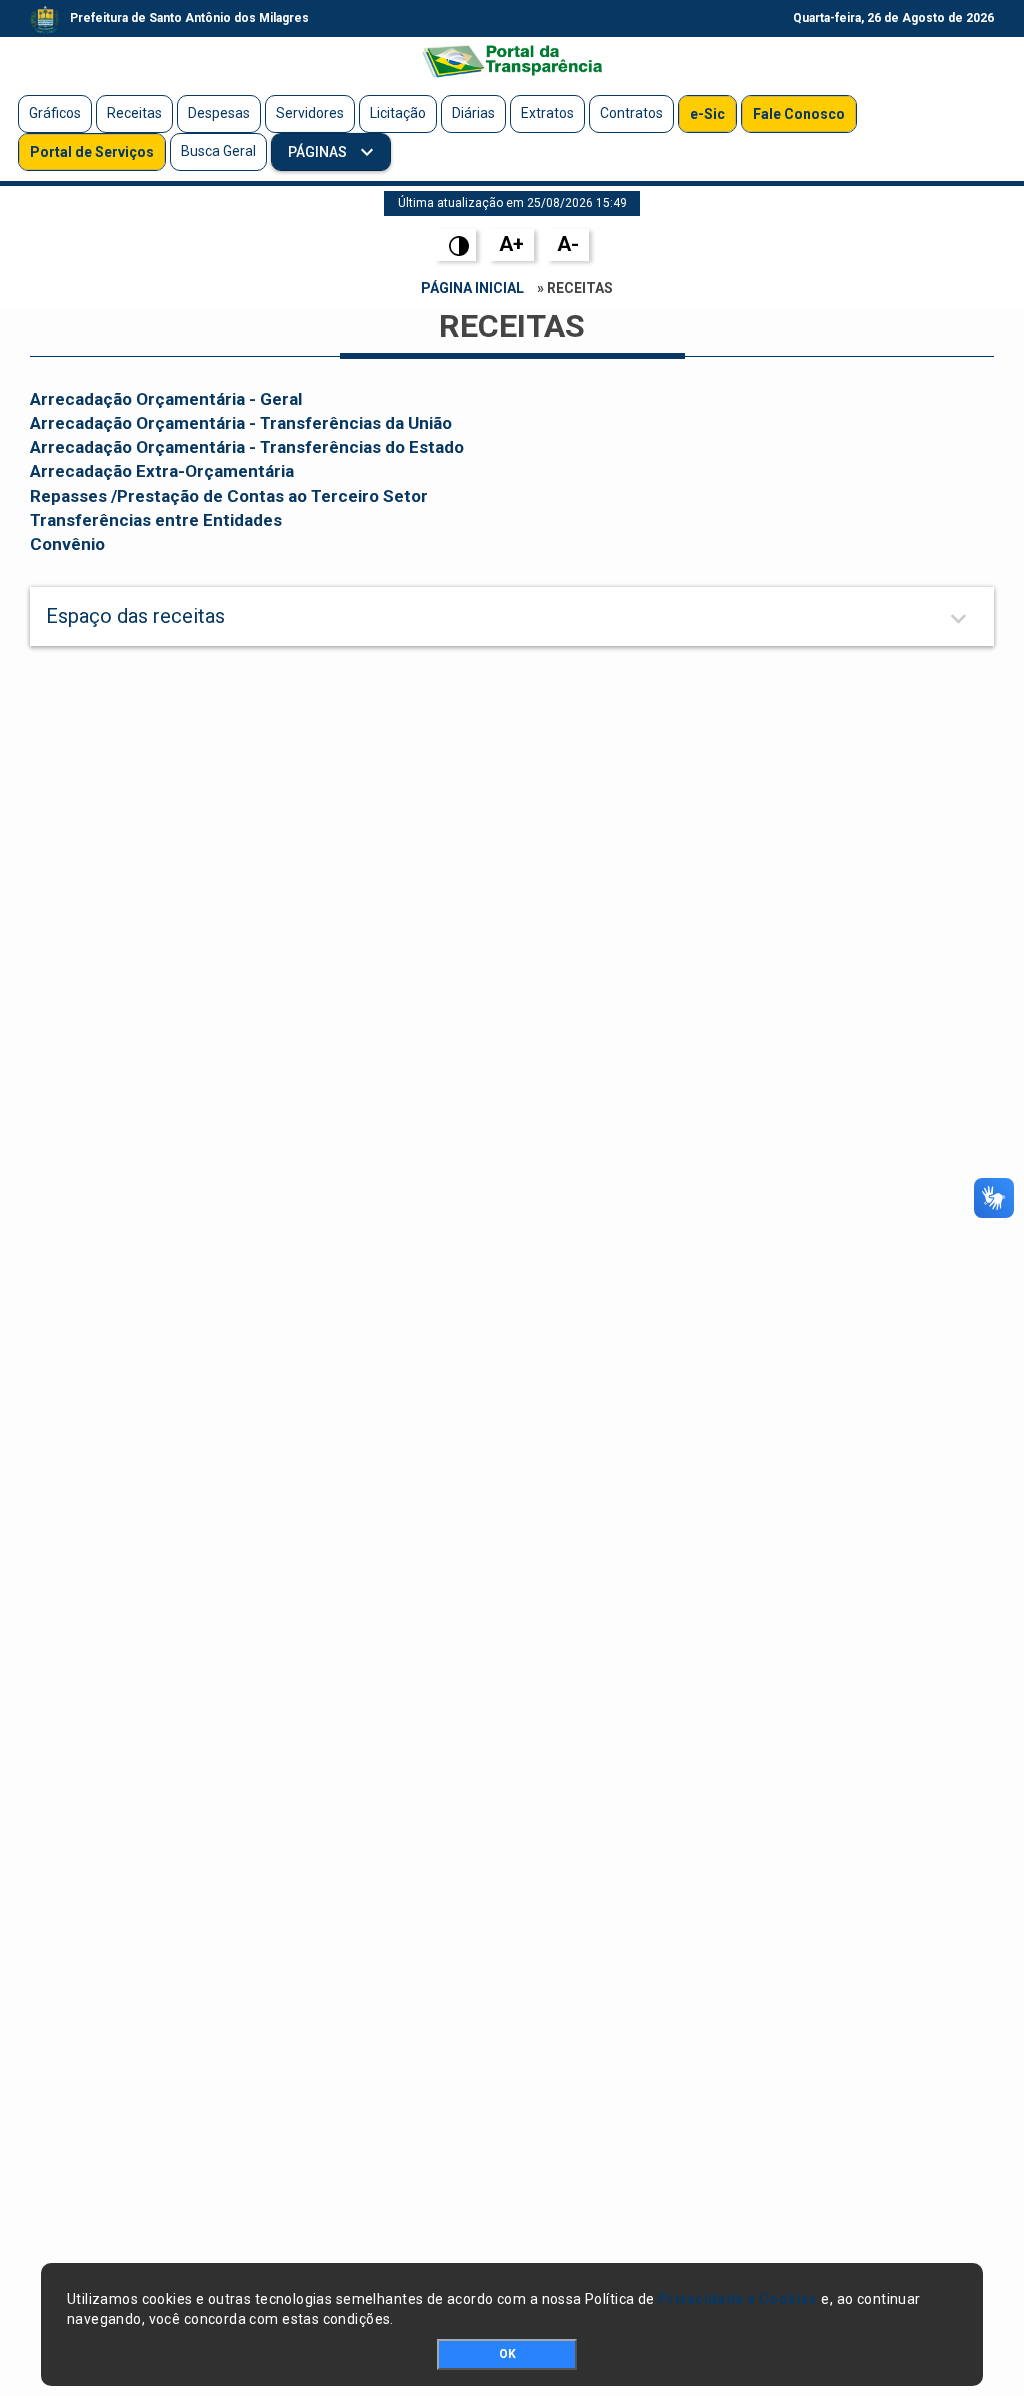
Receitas (134, 113)
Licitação (398, 113)
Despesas (219, 113)
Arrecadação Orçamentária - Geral (166, 399)
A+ (511, 244)
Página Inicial (472, 288)
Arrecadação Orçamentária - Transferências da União (241, 423)
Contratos (631, 113)
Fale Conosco (799, 114)
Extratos (547, 113)
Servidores (310, 113)
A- (568, 244)
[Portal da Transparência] (512, 61)
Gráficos (55, 113)
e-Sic (707, 114)
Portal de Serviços (92, 152)
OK (507, 2354)
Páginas (319, 152)
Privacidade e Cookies (738, 2299)
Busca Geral (218, 151)
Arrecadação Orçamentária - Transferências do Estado (247, 447)
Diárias (473, 113)
